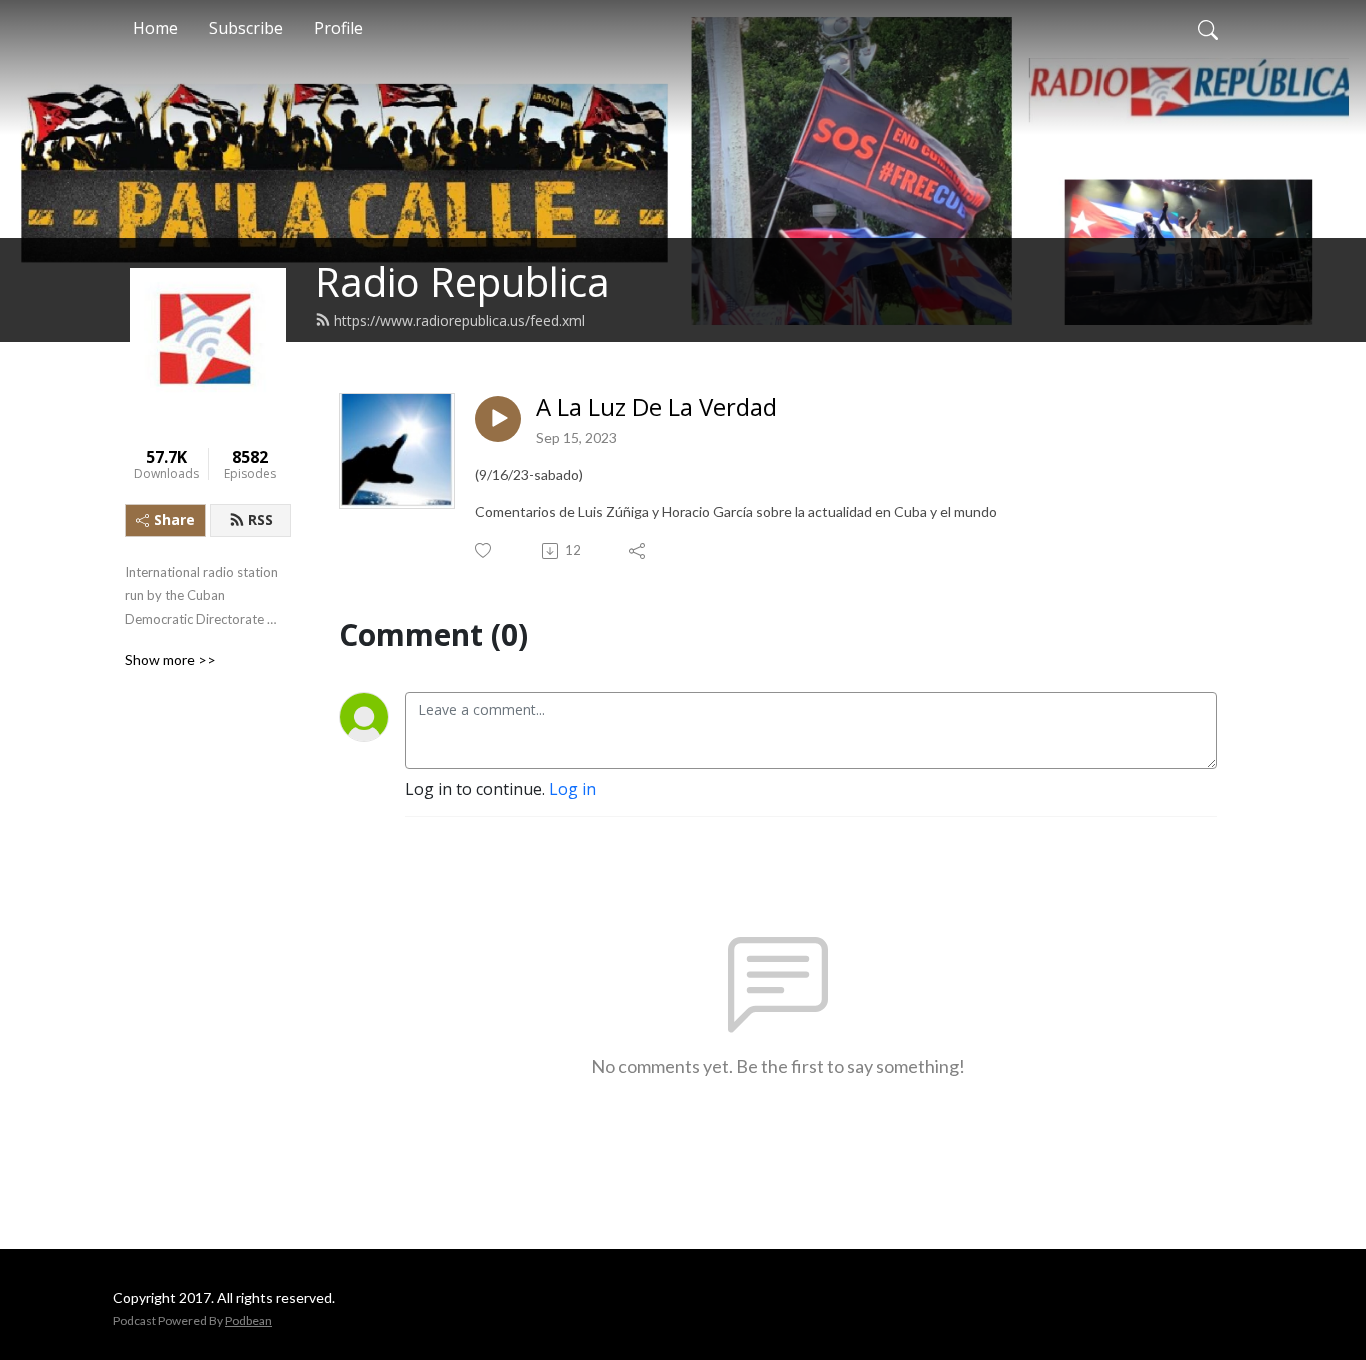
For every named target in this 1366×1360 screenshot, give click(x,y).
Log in (572, 789)
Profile (338, 28)
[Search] (1208, 28)
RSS (260, 519)
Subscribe (246, 28)
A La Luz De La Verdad (656, 407)
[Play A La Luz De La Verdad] (498, 419)
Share (174, 519)
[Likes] (484, 550)
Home (155, 28)
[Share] (638, 551)
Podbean (248, 1320)
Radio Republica (462, 281)
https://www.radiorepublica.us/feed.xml (459, 320)
